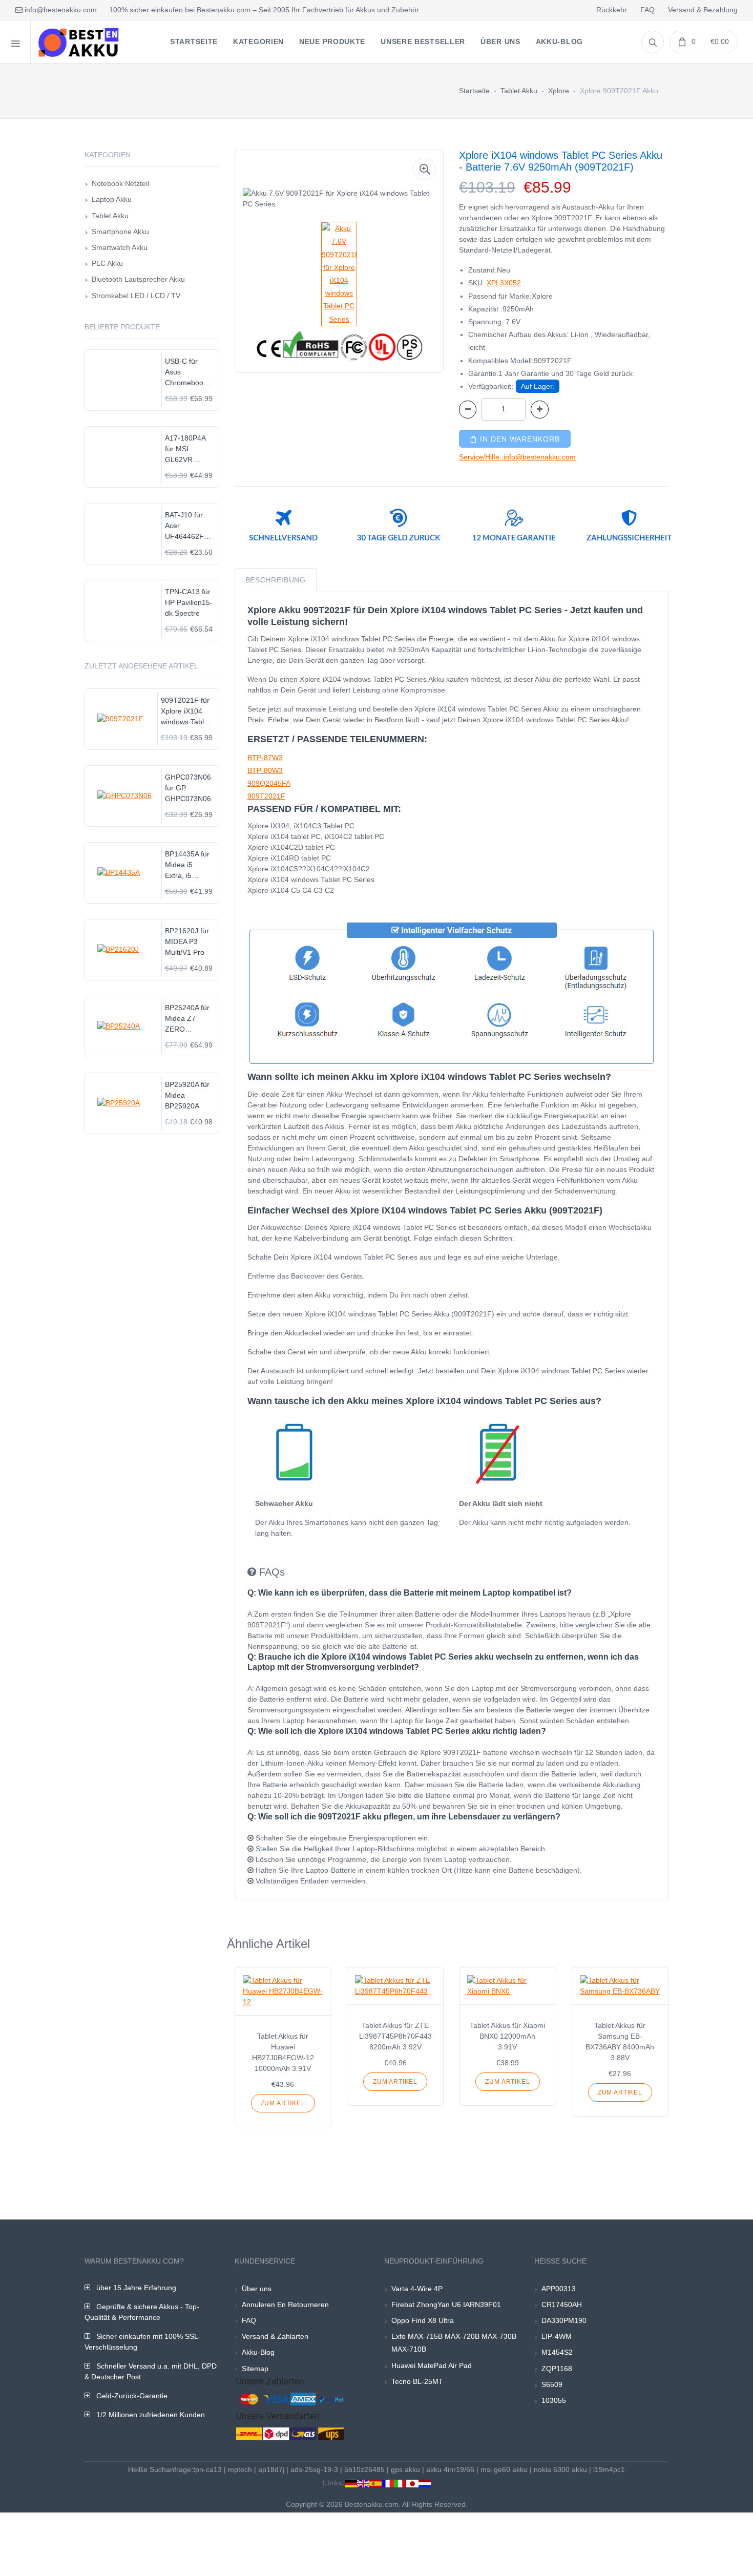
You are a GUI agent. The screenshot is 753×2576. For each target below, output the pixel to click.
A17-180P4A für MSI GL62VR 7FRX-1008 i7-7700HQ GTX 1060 (189, 449)
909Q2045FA (269, 783)
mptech (240, 2469)
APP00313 (559, 2289)
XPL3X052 (504, 283)
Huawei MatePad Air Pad (432, 2365)
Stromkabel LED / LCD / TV (136, 296)
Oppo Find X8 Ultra (423, 2320)
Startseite (474, 91)
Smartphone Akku (120, 232)
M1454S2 (557, 2352)
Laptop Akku (112, 199)
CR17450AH (562, 2305)
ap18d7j (271, 2469)
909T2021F (266, 796)
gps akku (405, 2469)
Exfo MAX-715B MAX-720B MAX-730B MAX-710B (454, 2343)
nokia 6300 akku (560, 2469)
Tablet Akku (519, 91)
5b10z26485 (364, 2469)
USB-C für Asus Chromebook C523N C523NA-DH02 (186, 373)
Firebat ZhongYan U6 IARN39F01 (446, 2305)
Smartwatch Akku (120, 247)
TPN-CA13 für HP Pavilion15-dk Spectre (189, 602)
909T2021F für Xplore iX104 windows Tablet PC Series (185, 712)
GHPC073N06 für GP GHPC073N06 (188, 788)
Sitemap (255, 2369)
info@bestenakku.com (60, 10)
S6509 (552, 2384)
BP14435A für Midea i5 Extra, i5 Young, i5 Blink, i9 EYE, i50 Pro (187, 865)
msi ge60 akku (504, 2469)
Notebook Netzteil (120, 183)
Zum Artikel (283, 2103)
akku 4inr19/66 (450, 2469)
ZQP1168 (557, 2369)
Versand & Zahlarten (275, 2336)
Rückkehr (612, 10)
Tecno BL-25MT (417, 2381)
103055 (554, 2400)
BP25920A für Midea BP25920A (187, 1095)
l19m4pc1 (609, 2469)
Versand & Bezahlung (703, 10)
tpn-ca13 (207, 2469)
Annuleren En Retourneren (285, 2305)
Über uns (257, 2289)
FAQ (647, 10)
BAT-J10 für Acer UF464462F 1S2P (184, 526)
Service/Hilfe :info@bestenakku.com (517, 457)
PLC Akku (107, 263)
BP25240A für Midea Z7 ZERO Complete (187, 1019)
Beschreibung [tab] (276, 580)
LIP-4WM (557, 2336)
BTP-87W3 (265, 758)
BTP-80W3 (265, 770)
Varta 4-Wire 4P (417, 2289)
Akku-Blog (258, 2352)
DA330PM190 (564, 2320)
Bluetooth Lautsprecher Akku (138, 279)
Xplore (559, 91)
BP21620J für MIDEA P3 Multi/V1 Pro (187, 941)
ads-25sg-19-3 (314, 2469)
